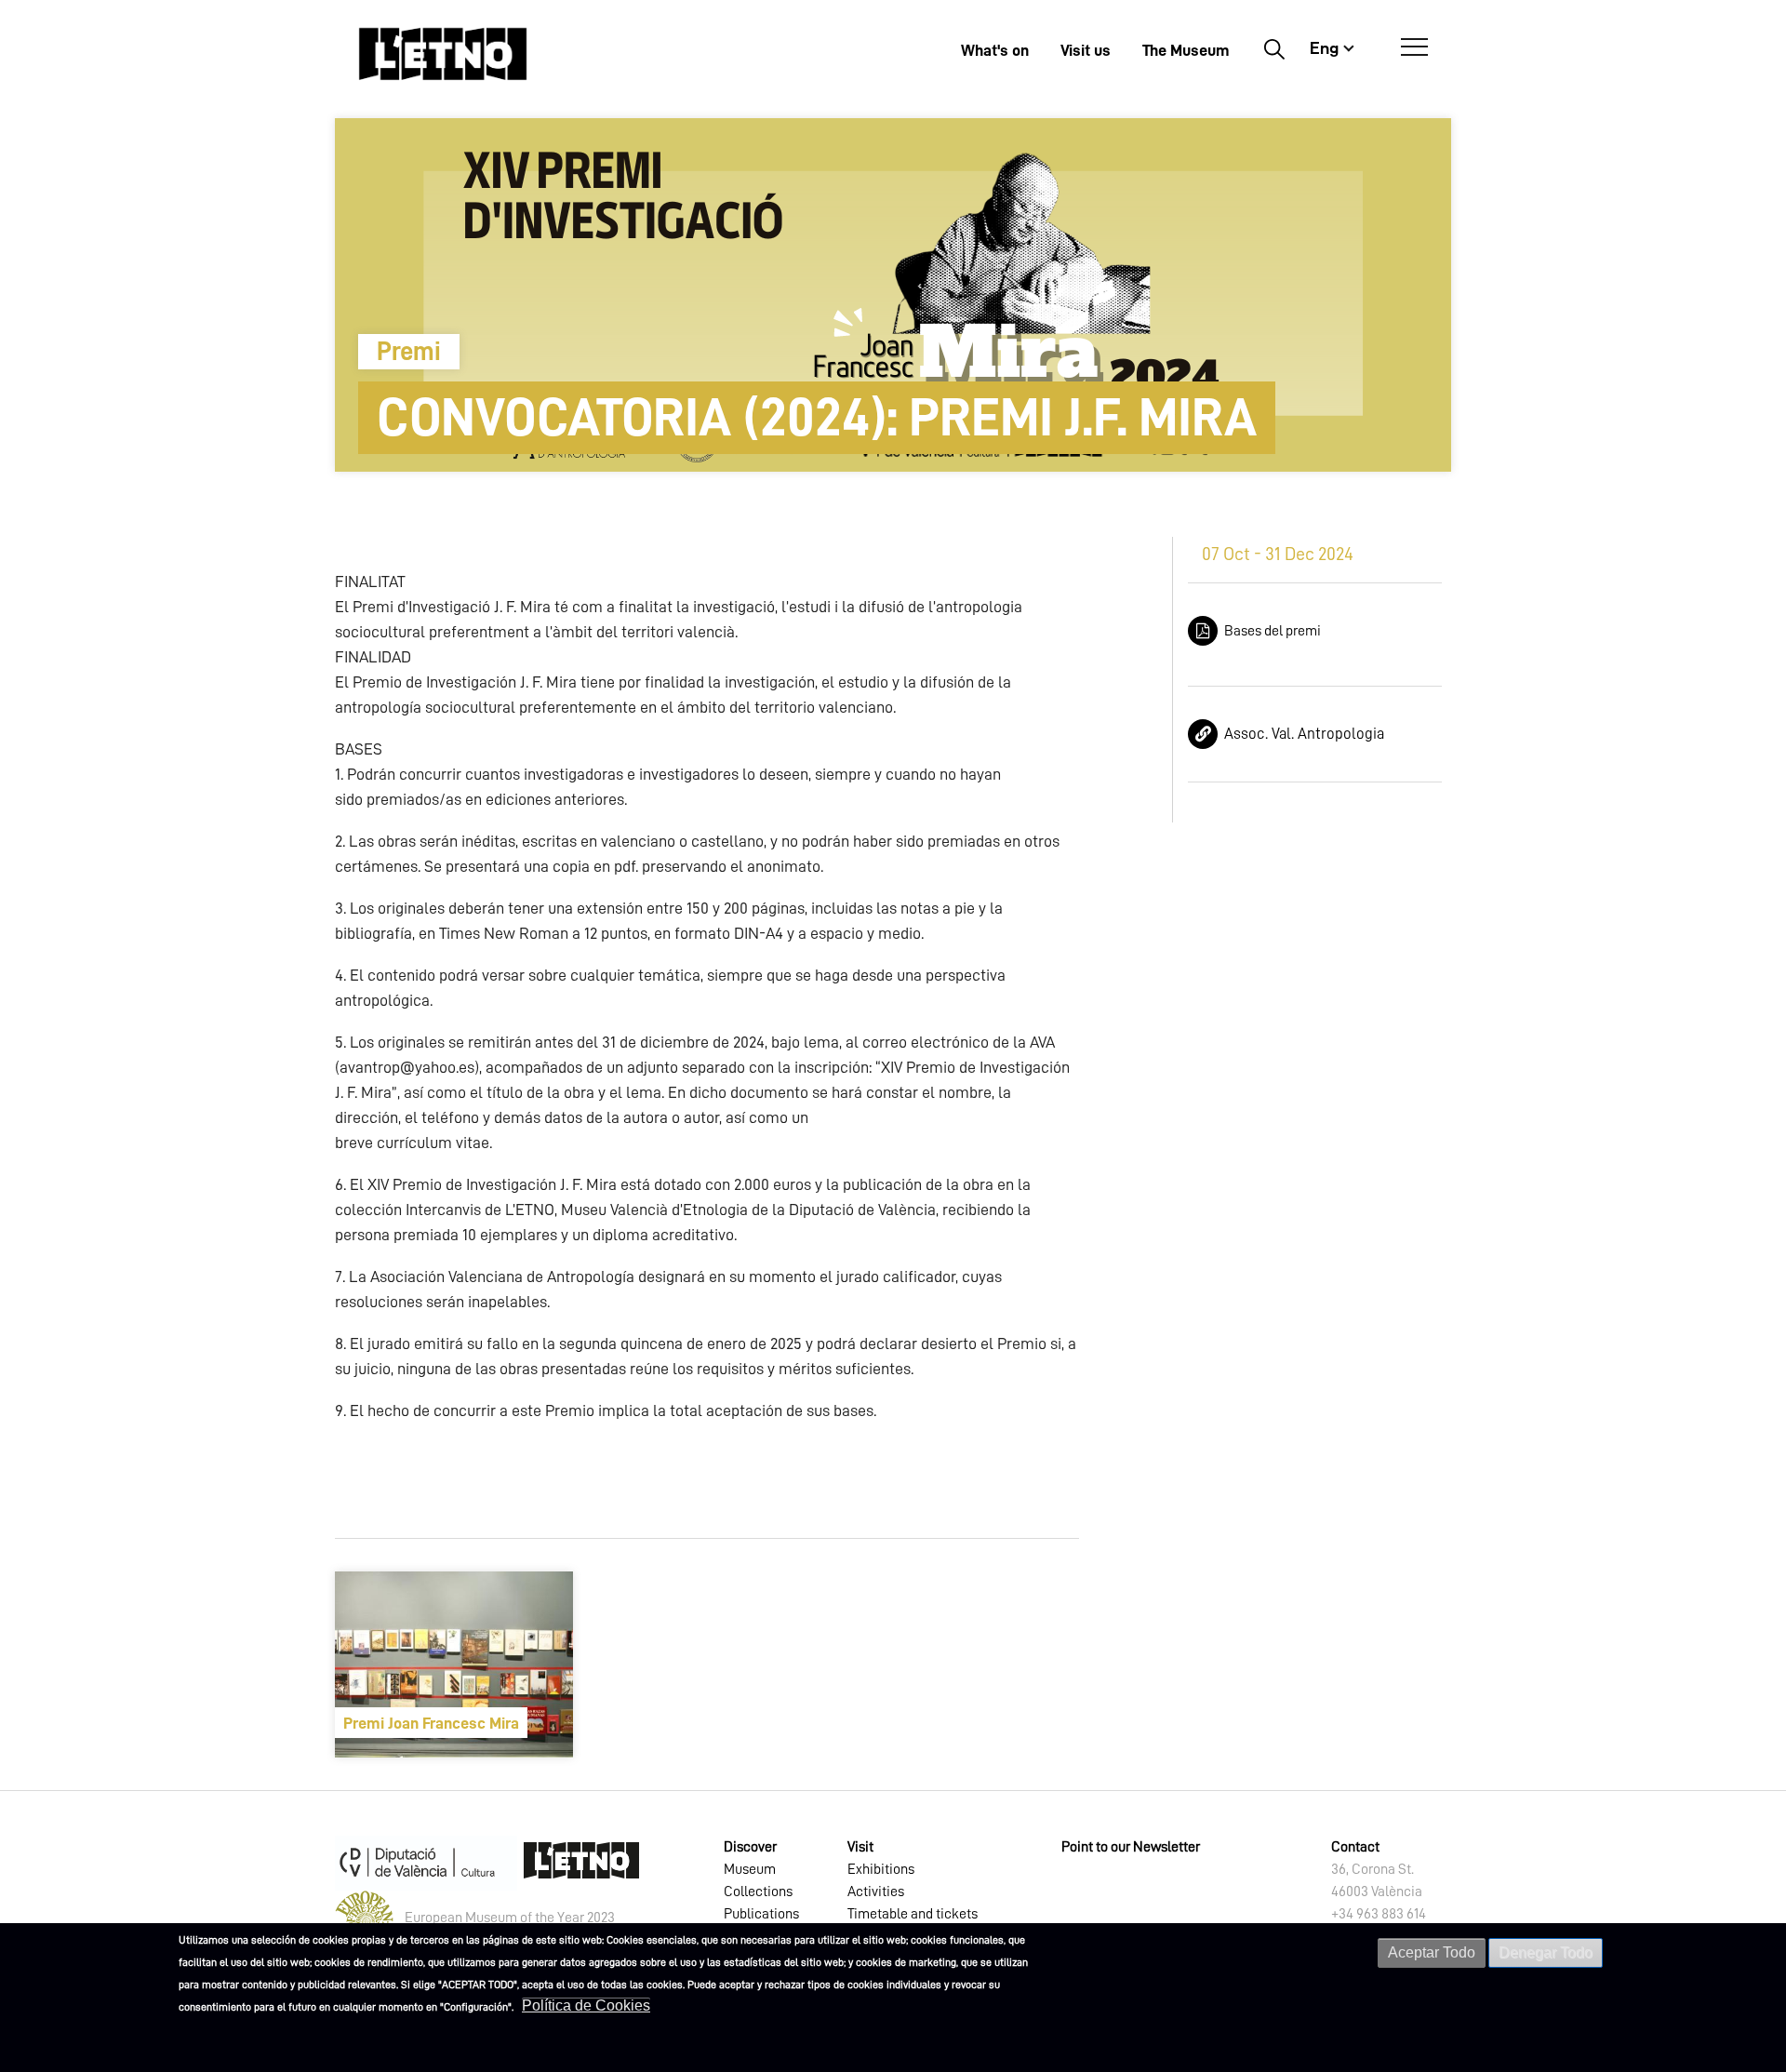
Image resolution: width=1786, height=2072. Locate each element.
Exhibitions (881, 1869)
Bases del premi (1273, 631)
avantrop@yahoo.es (407, 1067)
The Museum (1186, 50)
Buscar (1274, 48)
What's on (995, 50)
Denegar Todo (1546, 1952)
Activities (876, 1892)
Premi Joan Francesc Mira (431, 1723)
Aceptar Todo (1432, 1952)
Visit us (1086, 50)
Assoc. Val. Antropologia (1304, 734)
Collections (758, 1892)
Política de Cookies (586, 2005)
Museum (750, 1869)
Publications (761, 1914)
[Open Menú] (1414, 47)
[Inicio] (443, 53)
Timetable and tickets (913, 1914)
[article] (454, 1664)
